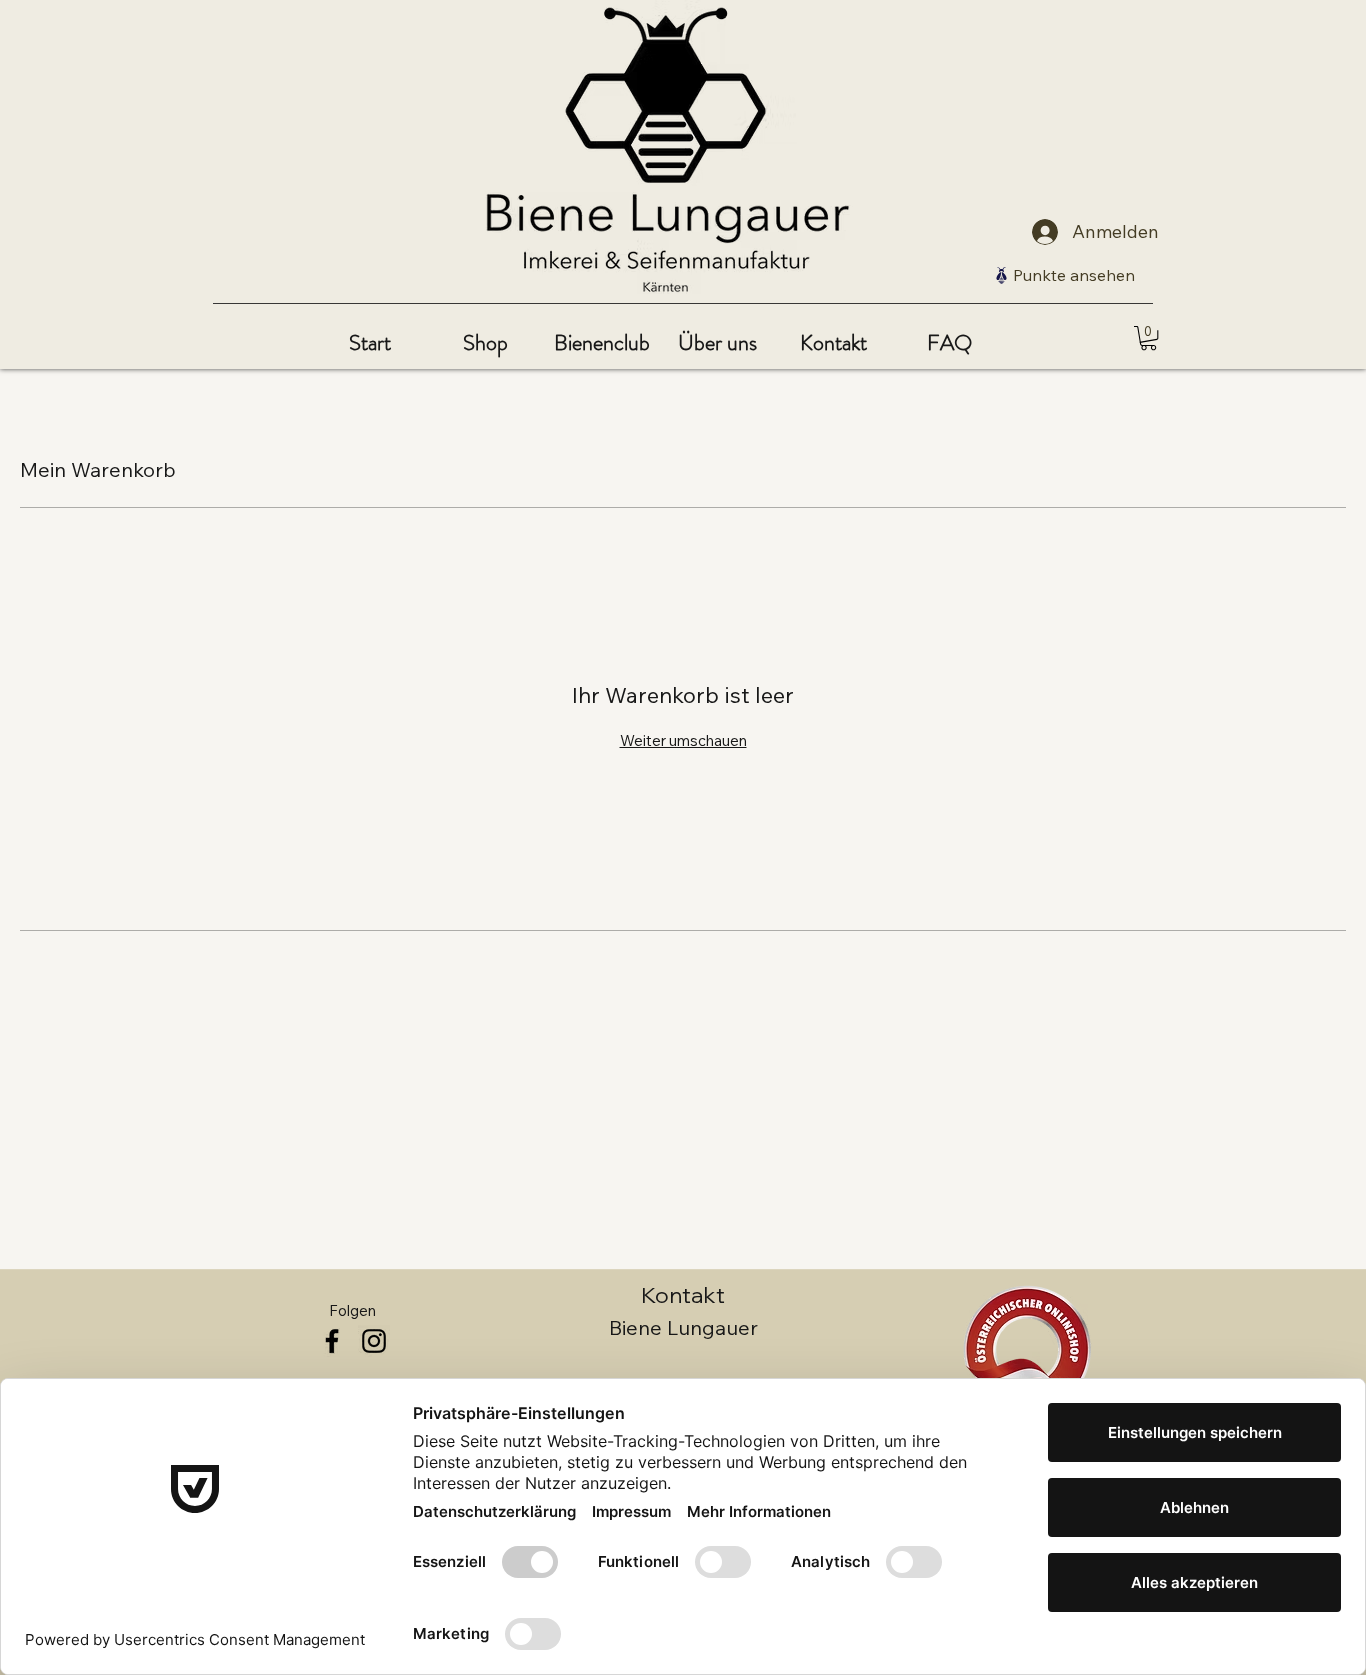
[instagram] (374, 1341)
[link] (1148, 338)
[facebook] (332, 1341)
